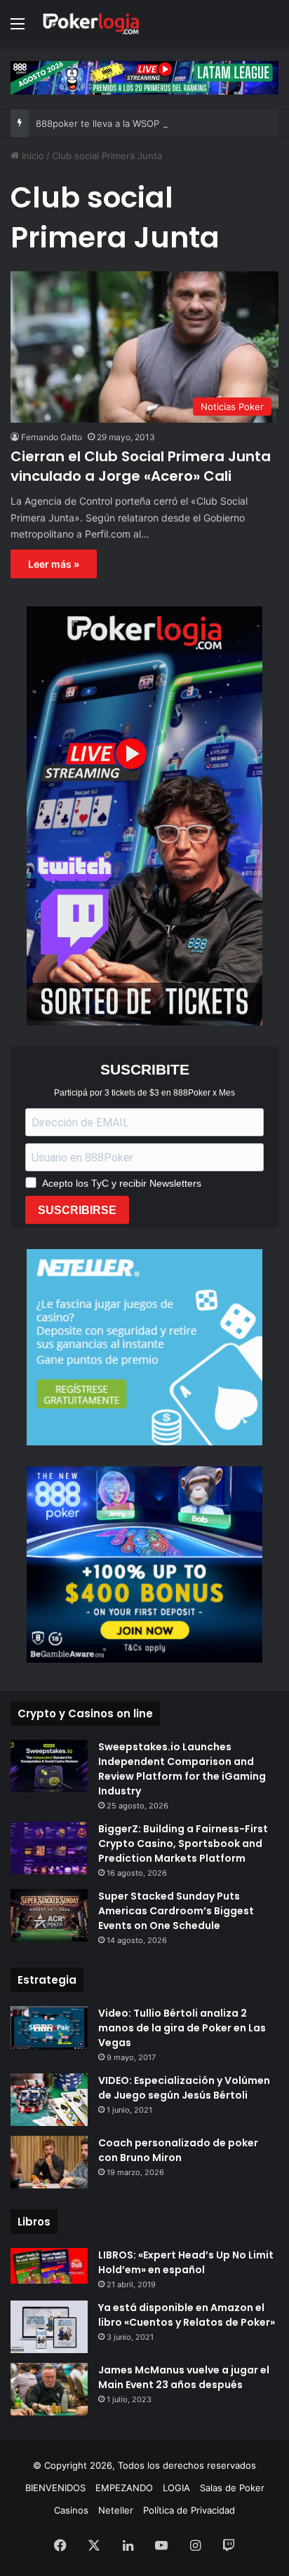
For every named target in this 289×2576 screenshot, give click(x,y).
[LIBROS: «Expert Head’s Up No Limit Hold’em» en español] (49, 2266)
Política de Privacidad (189, 2510)
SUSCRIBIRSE (77, 1210)
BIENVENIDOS (55, 2488)
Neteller (116, 2510)
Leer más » (54, 564)
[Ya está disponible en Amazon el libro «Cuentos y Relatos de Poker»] (49, 2327)
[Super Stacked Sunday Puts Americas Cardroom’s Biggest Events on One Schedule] (49, 1915)
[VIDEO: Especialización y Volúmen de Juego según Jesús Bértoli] (49, 2100)
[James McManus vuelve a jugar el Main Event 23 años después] (49, 2389)
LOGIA (176, 2488)
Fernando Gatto (52, 437)
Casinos (71, 2510)
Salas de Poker (232, 2488)
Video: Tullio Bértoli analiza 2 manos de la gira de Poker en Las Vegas (182, 2028)
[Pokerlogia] (91, 23)
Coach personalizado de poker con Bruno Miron (178, 2150)
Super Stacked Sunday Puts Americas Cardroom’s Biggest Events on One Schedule (176, 1911)
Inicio (32, 156)
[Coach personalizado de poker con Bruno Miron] (49, 2162)
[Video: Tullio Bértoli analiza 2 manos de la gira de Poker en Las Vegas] (49, 2028)
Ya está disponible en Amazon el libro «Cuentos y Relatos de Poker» (187, 2315)
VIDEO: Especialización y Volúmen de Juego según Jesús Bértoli (184, 2088)
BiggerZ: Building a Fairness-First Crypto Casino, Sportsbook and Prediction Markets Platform (183, 1844)
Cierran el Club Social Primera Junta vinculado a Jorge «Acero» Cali (141, 466)
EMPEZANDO (124, 2488)
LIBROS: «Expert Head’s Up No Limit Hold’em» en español (186, 2262)
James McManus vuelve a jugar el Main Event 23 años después (184, 2377)
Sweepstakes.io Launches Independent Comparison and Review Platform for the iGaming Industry (182, 1769)
